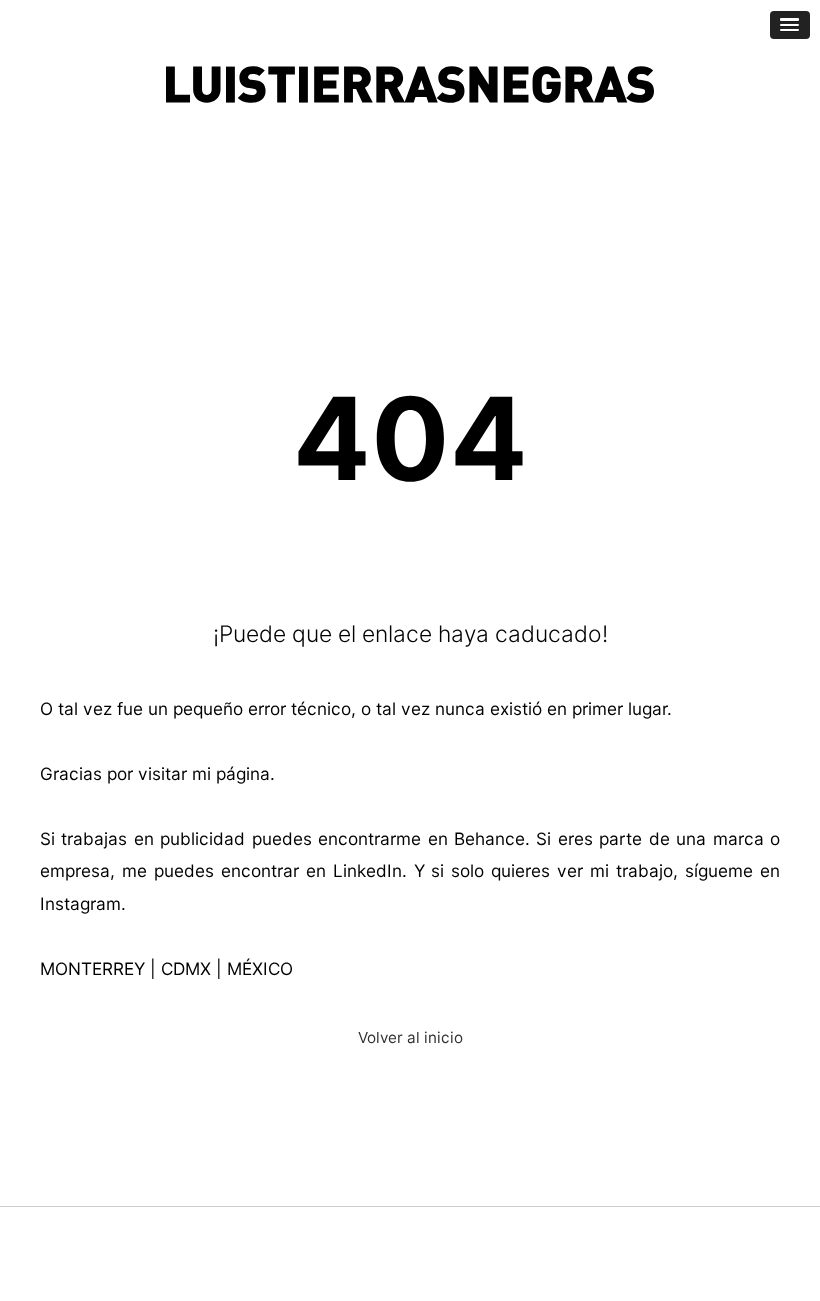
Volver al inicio (410, 1037)
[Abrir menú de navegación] (790, 25)
